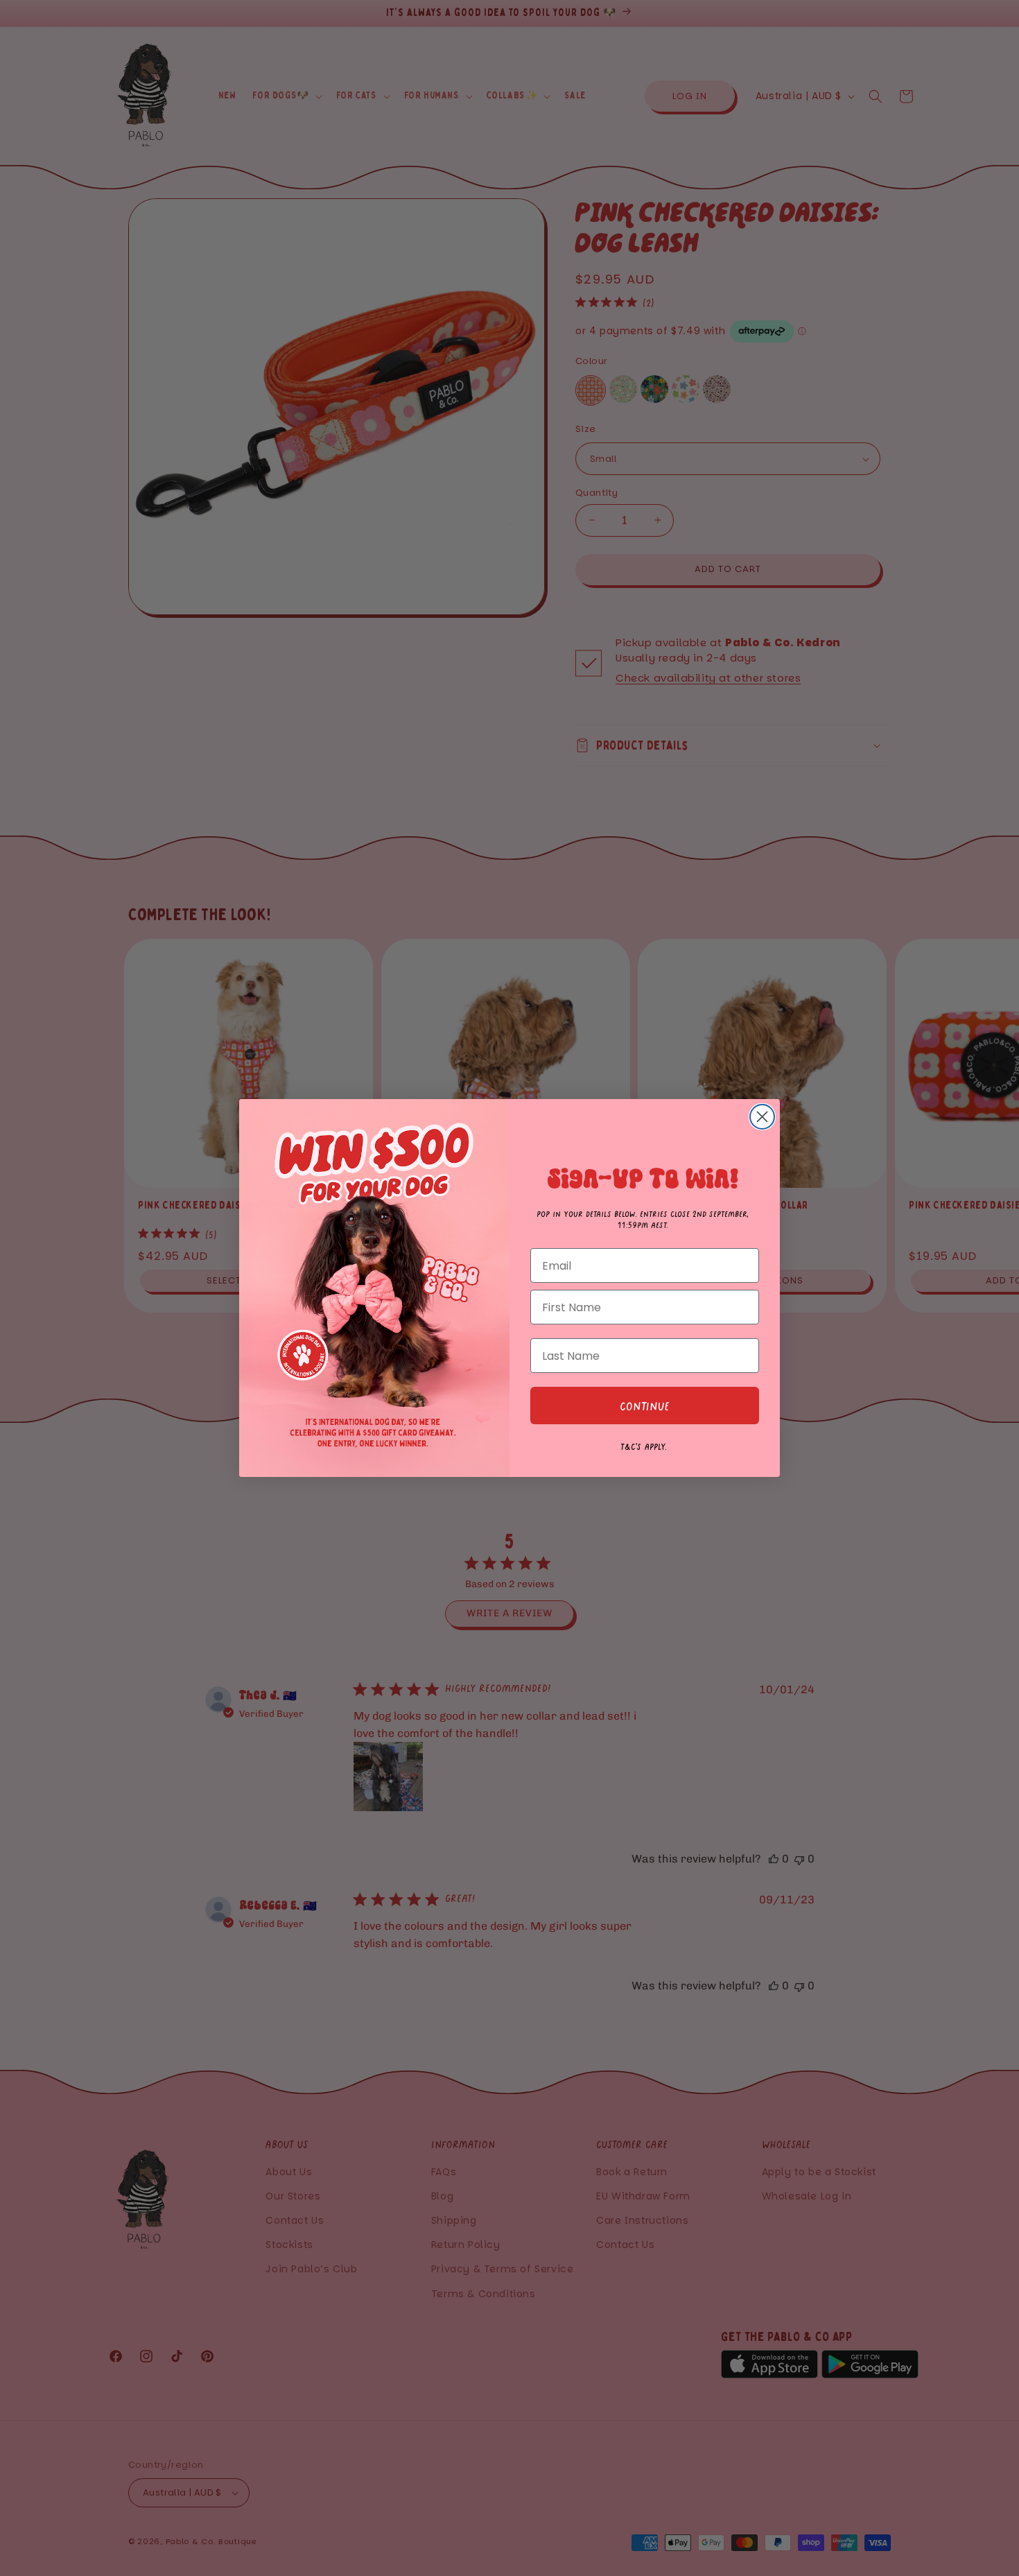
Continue (645, 1406)
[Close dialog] (762, 1117)
